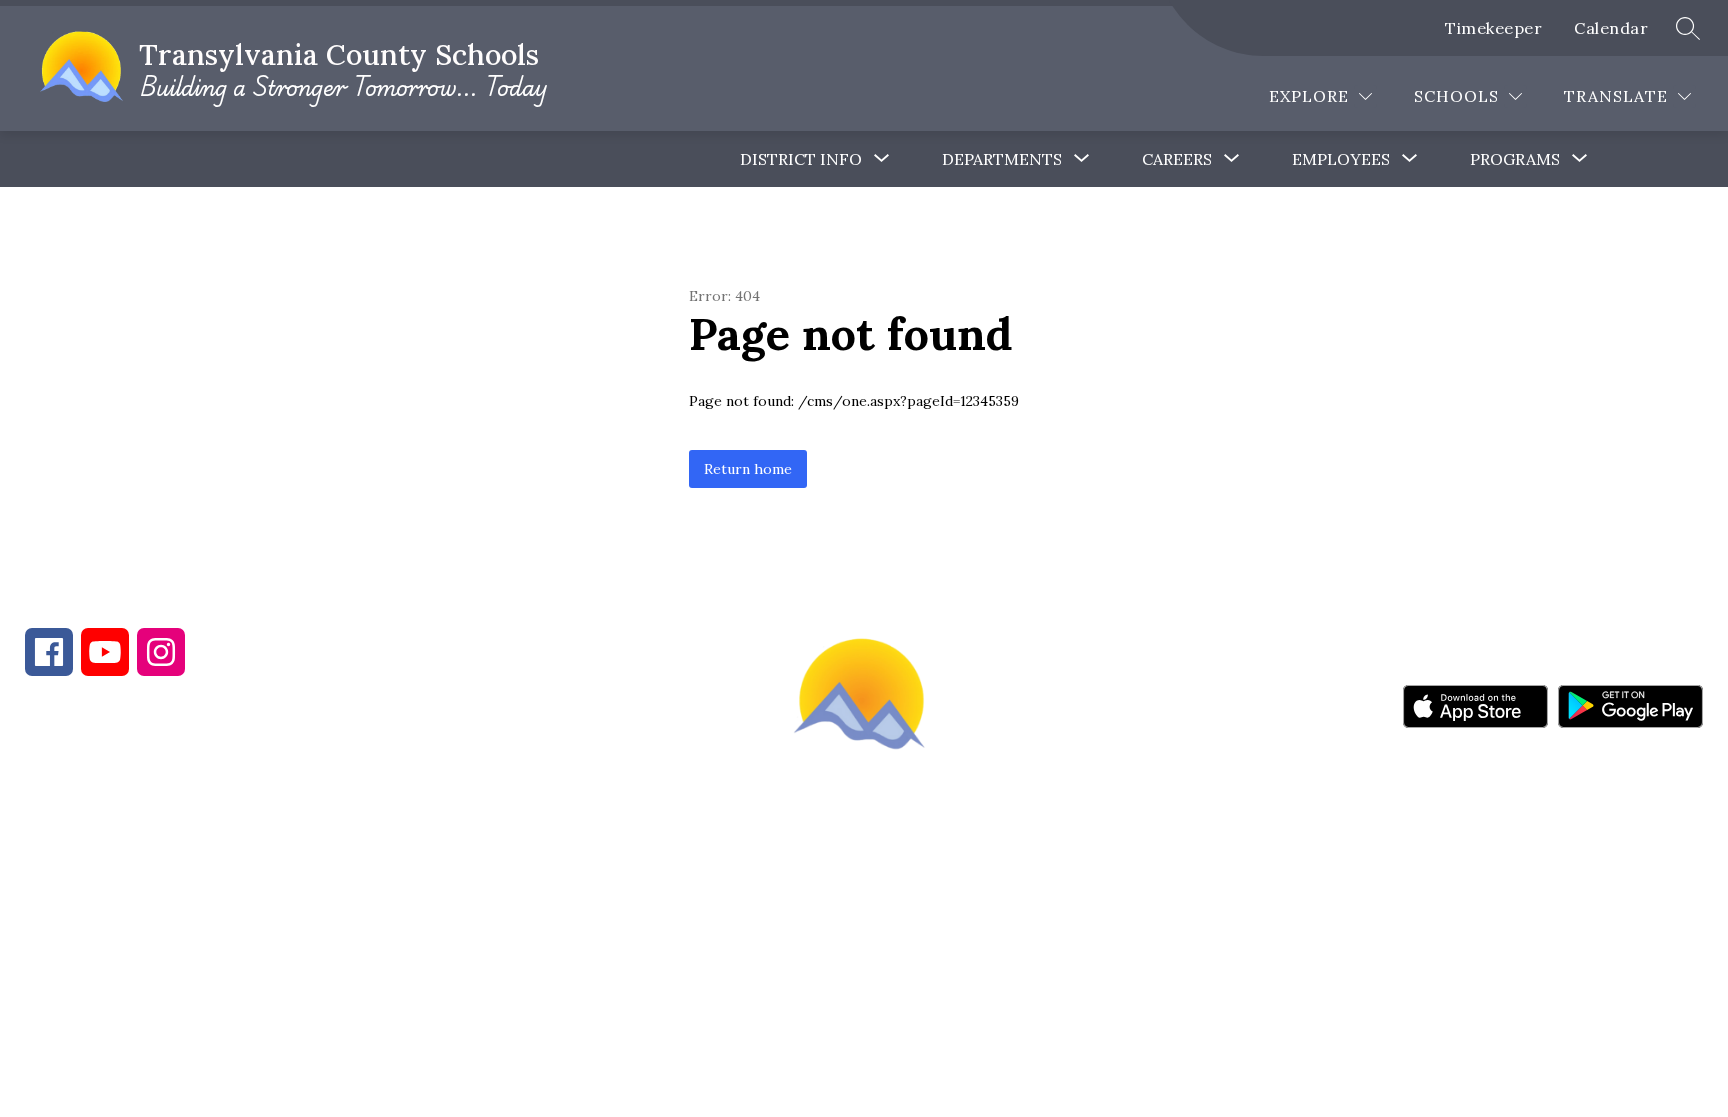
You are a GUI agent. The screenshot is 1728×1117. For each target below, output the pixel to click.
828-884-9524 (378, 796)
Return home (748, 469)
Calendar (1611, 28)
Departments (1002, 159)
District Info (801, 159)
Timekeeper (1493, 28)
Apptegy (906, 895)
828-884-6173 (200, 796)
